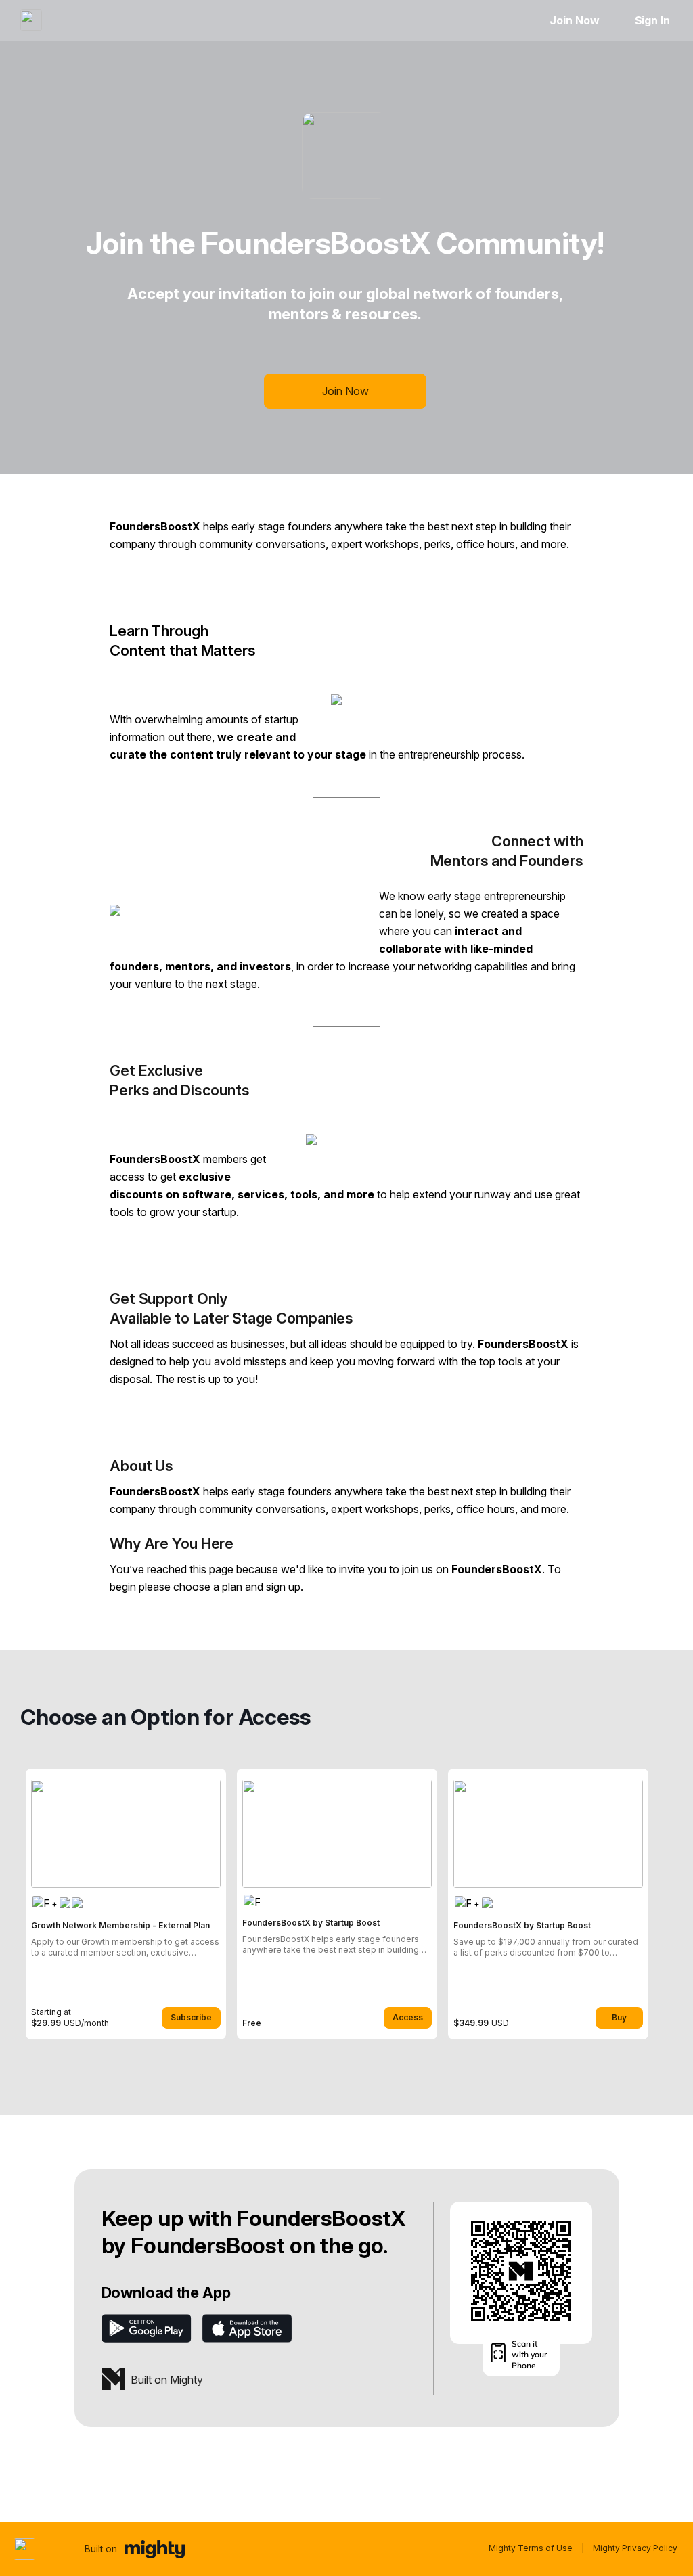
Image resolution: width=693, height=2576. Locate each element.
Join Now (574, 20)
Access (408, 2017)
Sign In (652, 20)
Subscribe (191, 2017)
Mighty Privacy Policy (635, 2548)
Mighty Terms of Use (531, 2548)
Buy (619, 2017)
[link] (126, 1904)
